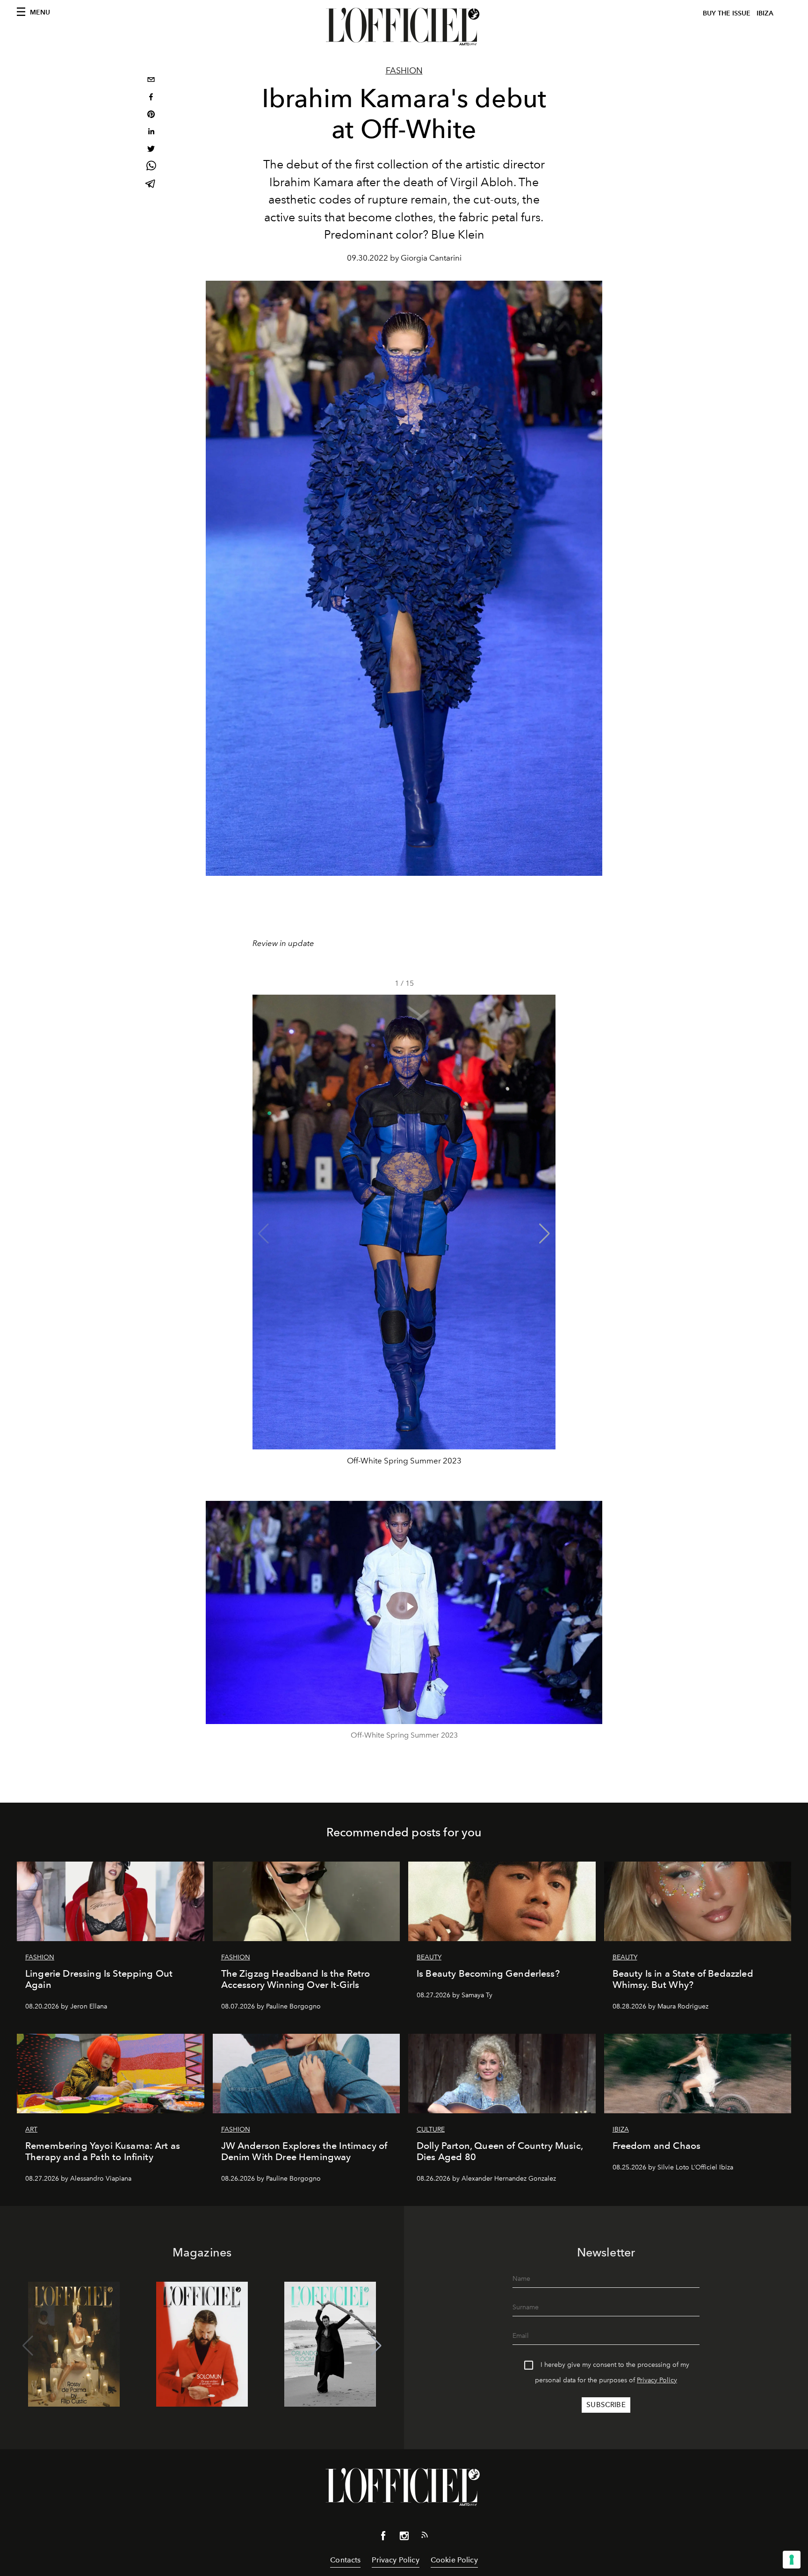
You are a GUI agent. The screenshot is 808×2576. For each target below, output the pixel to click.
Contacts (345, 2560)
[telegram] (151, 185)
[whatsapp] (151, 167)
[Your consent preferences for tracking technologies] (792, 2560)
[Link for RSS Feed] (425, 2537)
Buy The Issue (727, 13)
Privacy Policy (657, 2380)
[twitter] (151, 150)
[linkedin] (151, 133)
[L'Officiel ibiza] (404, 27)
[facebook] (151, 98)
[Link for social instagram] (404, 2538)
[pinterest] (151, 115)
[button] (545, 1234)
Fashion (404, 71)
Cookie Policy (454, 2560)
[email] (151, 81)
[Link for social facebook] (383, 2538)
